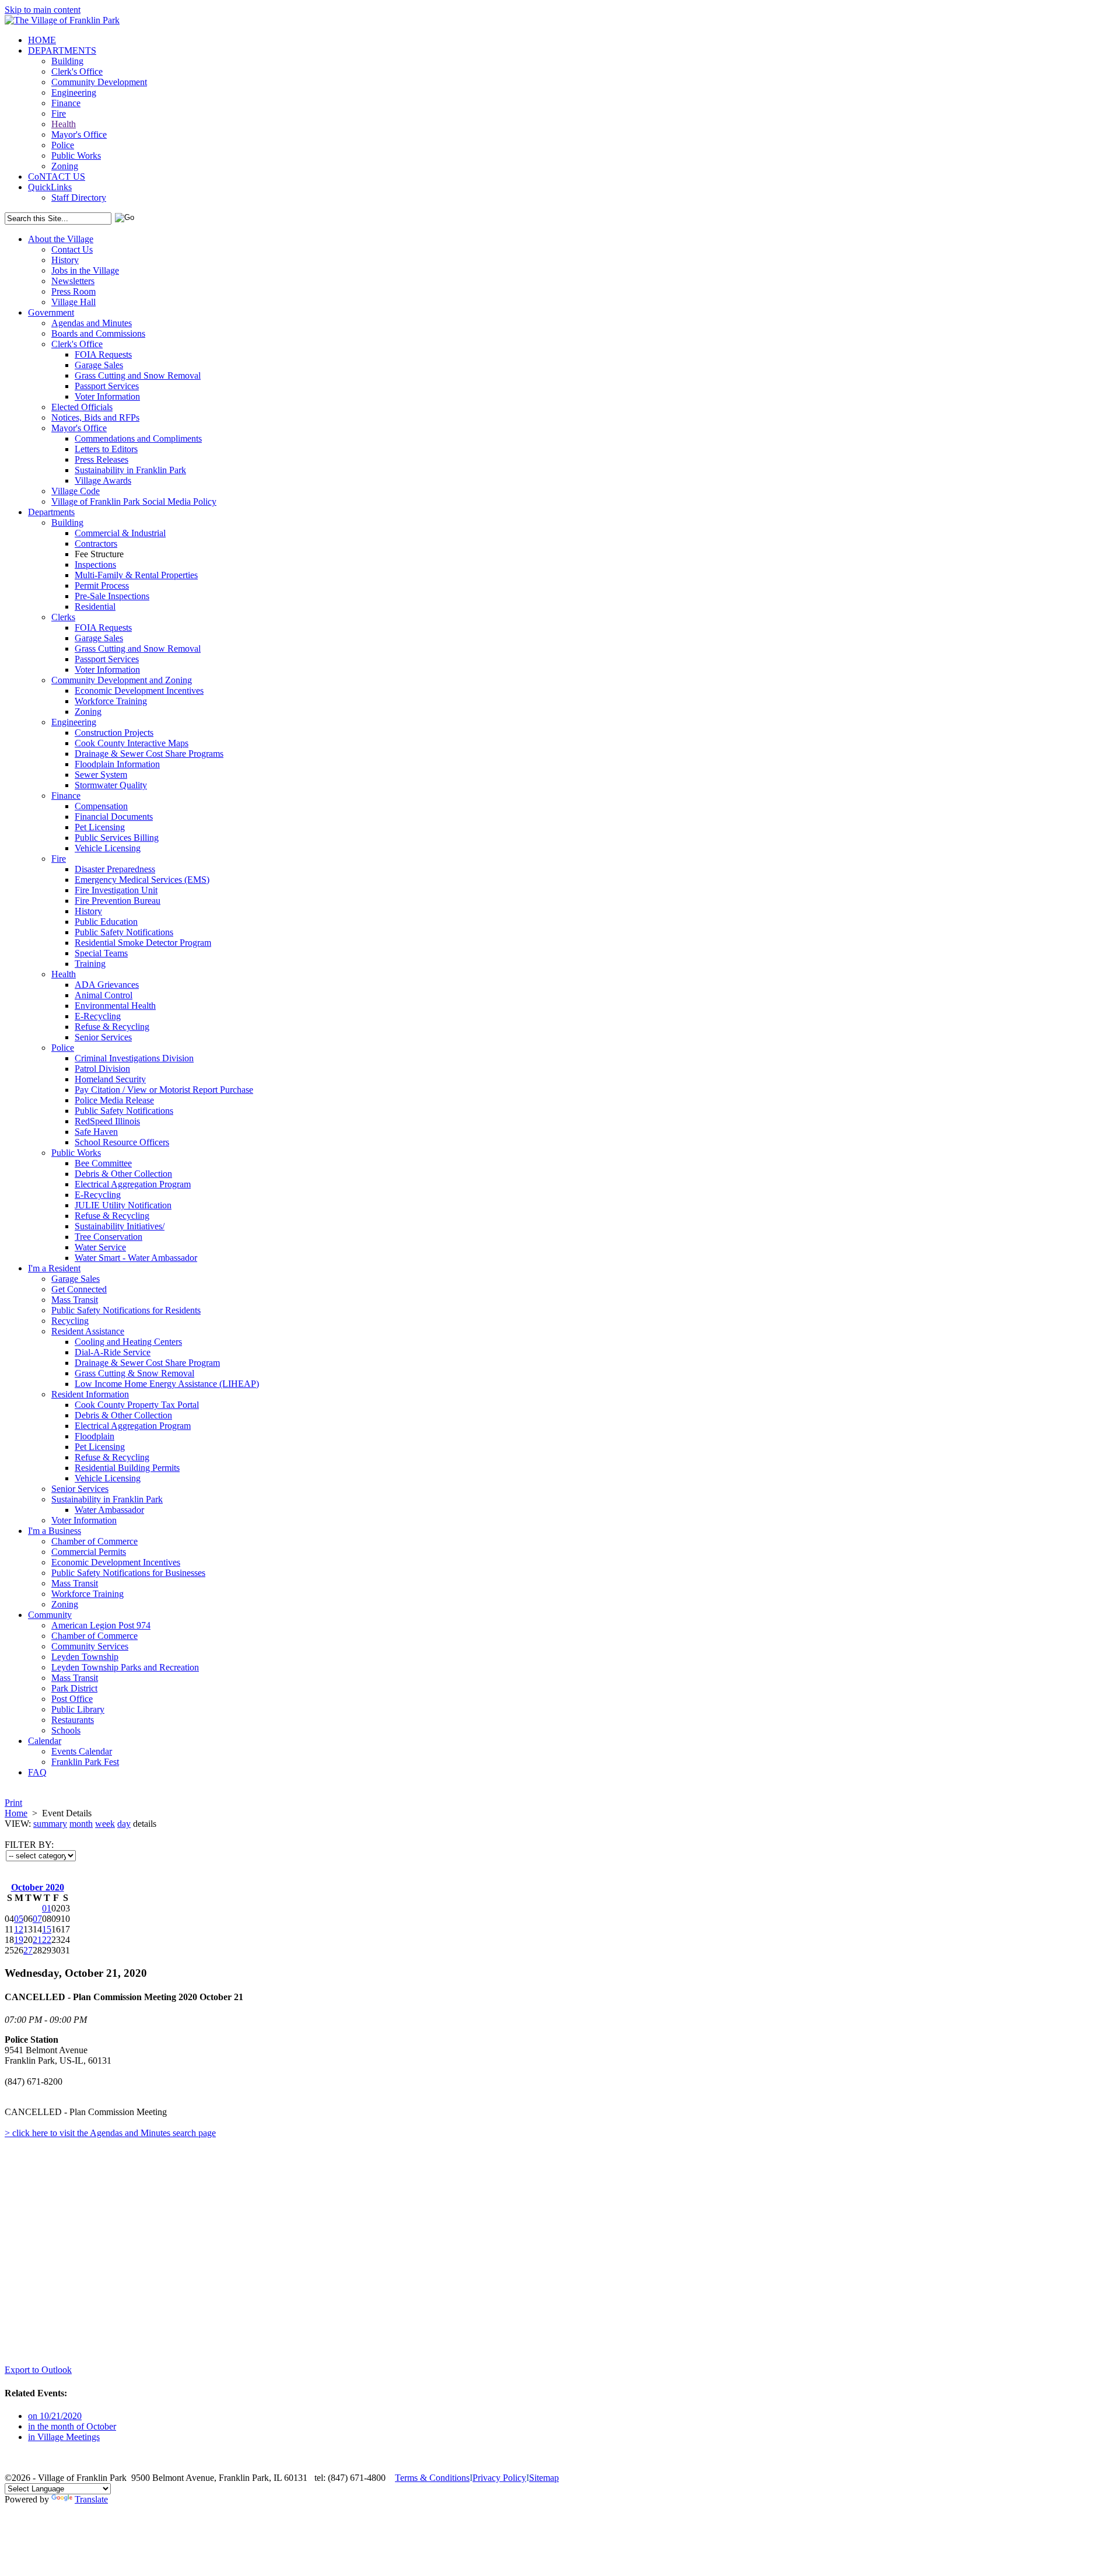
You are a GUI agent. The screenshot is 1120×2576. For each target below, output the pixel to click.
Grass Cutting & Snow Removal (134, 1373)
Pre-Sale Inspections (112, 596)
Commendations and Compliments (138, 438)
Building (67, 61)
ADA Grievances (107, 985)
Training (90, 964)
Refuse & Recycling (112, 1027)
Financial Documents (114, 817)
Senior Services (103, 1037)
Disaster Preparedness (115, 869)
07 (37, 1919)
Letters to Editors (106, 449)
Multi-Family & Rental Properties (136, 575)
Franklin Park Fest (85, 1762)
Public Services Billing (117, 838)
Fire (59, 113)
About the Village (61, 239)
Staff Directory (79, 198)
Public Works (76, 155)
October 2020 (38, 1887)
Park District (74, 1688)
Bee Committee (103, 1163)
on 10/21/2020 (55, 2416)
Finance (66, 103)
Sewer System (101, 775)
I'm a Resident (54, 1268)
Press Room (73, 291)
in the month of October (72, 2426)
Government (51, 312)
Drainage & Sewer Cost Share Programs (149, 754)
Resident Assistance (88, 1331)
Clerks (63, 617)
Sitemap (544, 2478)
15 (47, 1929)
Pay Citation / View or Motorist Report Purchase (164, 1090)
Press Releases (101, 459)
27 (28, 1950)
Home (16, 1813)
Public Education (106, 922)
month (81, 1824)
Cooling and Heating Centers (128, 1342)
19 (19, 1940)
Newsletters (73, 281)
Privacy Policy (499, 2478)
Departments (51, 512)
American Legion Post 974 (101, 1625)
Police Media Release (114, 1100)
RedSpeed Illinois (107, 1121)
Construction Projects (114, 733)
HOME (42, 40)
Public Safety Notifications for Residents (126, 1310)
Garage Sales (99, 365)
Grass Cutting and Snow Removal (138, 375)
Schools (66, 1730)
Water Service (100, 1247)
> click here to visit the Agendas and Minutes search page (110, 2133)
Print (13, 1803)
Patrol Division (102, 1069)
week (105, 1824)
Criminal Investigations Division (134, 1058)
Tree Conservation (108, 1237)
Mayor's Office (79, 134)
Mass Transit (75, 1300)
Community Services (90, 1646)
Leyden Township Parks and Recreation (125, 1667)
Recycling (70, 1321)
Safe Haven (96, 1132)
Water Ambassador (109, 1510)
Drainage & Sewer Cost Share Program (147, 1363)
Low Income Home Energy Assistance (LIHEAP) (167, 1384)
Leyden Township (85, 1657)
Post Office (72, 1699)
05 (19, 1919)
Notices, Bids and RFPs (95, 417)
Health (64, 124)
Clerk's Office (77, 71)
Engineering (74, 92)
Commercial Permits (89, 1552)
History (65, 260)
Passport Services (107, 386)
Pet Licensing (100, 827)
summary (50, 1824)
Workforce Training (111, 701)
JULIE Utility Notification (123, 1205)
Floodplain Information (117, 764)
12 (19, 1929)
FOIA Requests (103, 354)
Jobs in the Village (85, 270)
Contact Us (72, 249)
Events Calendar (82, 1751)
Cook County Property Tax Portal (137, 1405)
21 (37, 1940)
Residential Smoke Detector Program (143, 943)
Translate (91, 2499)
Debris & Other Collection (123, 1174)
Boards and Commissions (98, 333)
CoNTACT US (57, 176)
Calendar (45, 1741)
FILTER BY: (29, 1845)
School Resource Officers (122, 1142)
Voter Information (107, 396)
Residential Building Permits (127, 1468)
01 (47, 1908)
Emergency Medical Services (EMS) (142, 880)
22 (47, 1940)
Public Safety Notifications (124, 932)
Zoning (65, 166)
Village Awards (103, 480)
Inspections (95, 565)
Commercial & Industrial (120, 533)
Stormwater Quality (111, 785)
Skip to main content (43, 10)
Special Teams (101, 953)
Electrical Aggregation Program (133, 1184)
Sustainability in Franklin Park (130, 470)
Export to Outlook (38, 2370)
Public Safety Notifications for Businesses (128, 1573)
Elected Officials (82, 407)
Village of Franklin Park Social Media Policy (134, 501)
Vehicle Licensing (108, 848)
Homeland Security (110, 1079)
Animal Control (104, 995)
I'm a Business (55, 1531)
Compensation (101, 806)
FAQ (37, 1772)
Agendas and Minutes (92, 323)
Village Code (76, 491)
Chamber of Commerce (94, 1541)
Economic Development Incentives (139, 691)
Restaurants (73, 1720)
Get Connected (79, 1289)
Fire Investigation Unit (116, 890)
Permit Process (102, 586)
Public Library (78, 1709)
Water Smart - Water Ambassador (136, 1258)
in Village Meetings (64, 2437)
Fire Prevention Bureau (118, 901)
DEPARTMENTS (62, 50)
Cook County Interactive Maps (132, 743)
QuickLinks (50, 187)
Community (50, 1615)
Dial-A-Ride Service (113, 1352)
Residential (95, 607)
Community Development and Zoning (122, 680)
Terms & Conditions (432, 2478)
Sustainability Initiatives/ (120, 1226)
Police (63, 145)
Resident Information (90, 1394)
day (124, 1824)
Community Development (99, 82)
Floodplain (94, 1436)
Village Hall (73, 302)
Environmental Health (115, 1006)
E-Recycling (98, 1016)
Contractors (96, 543)
